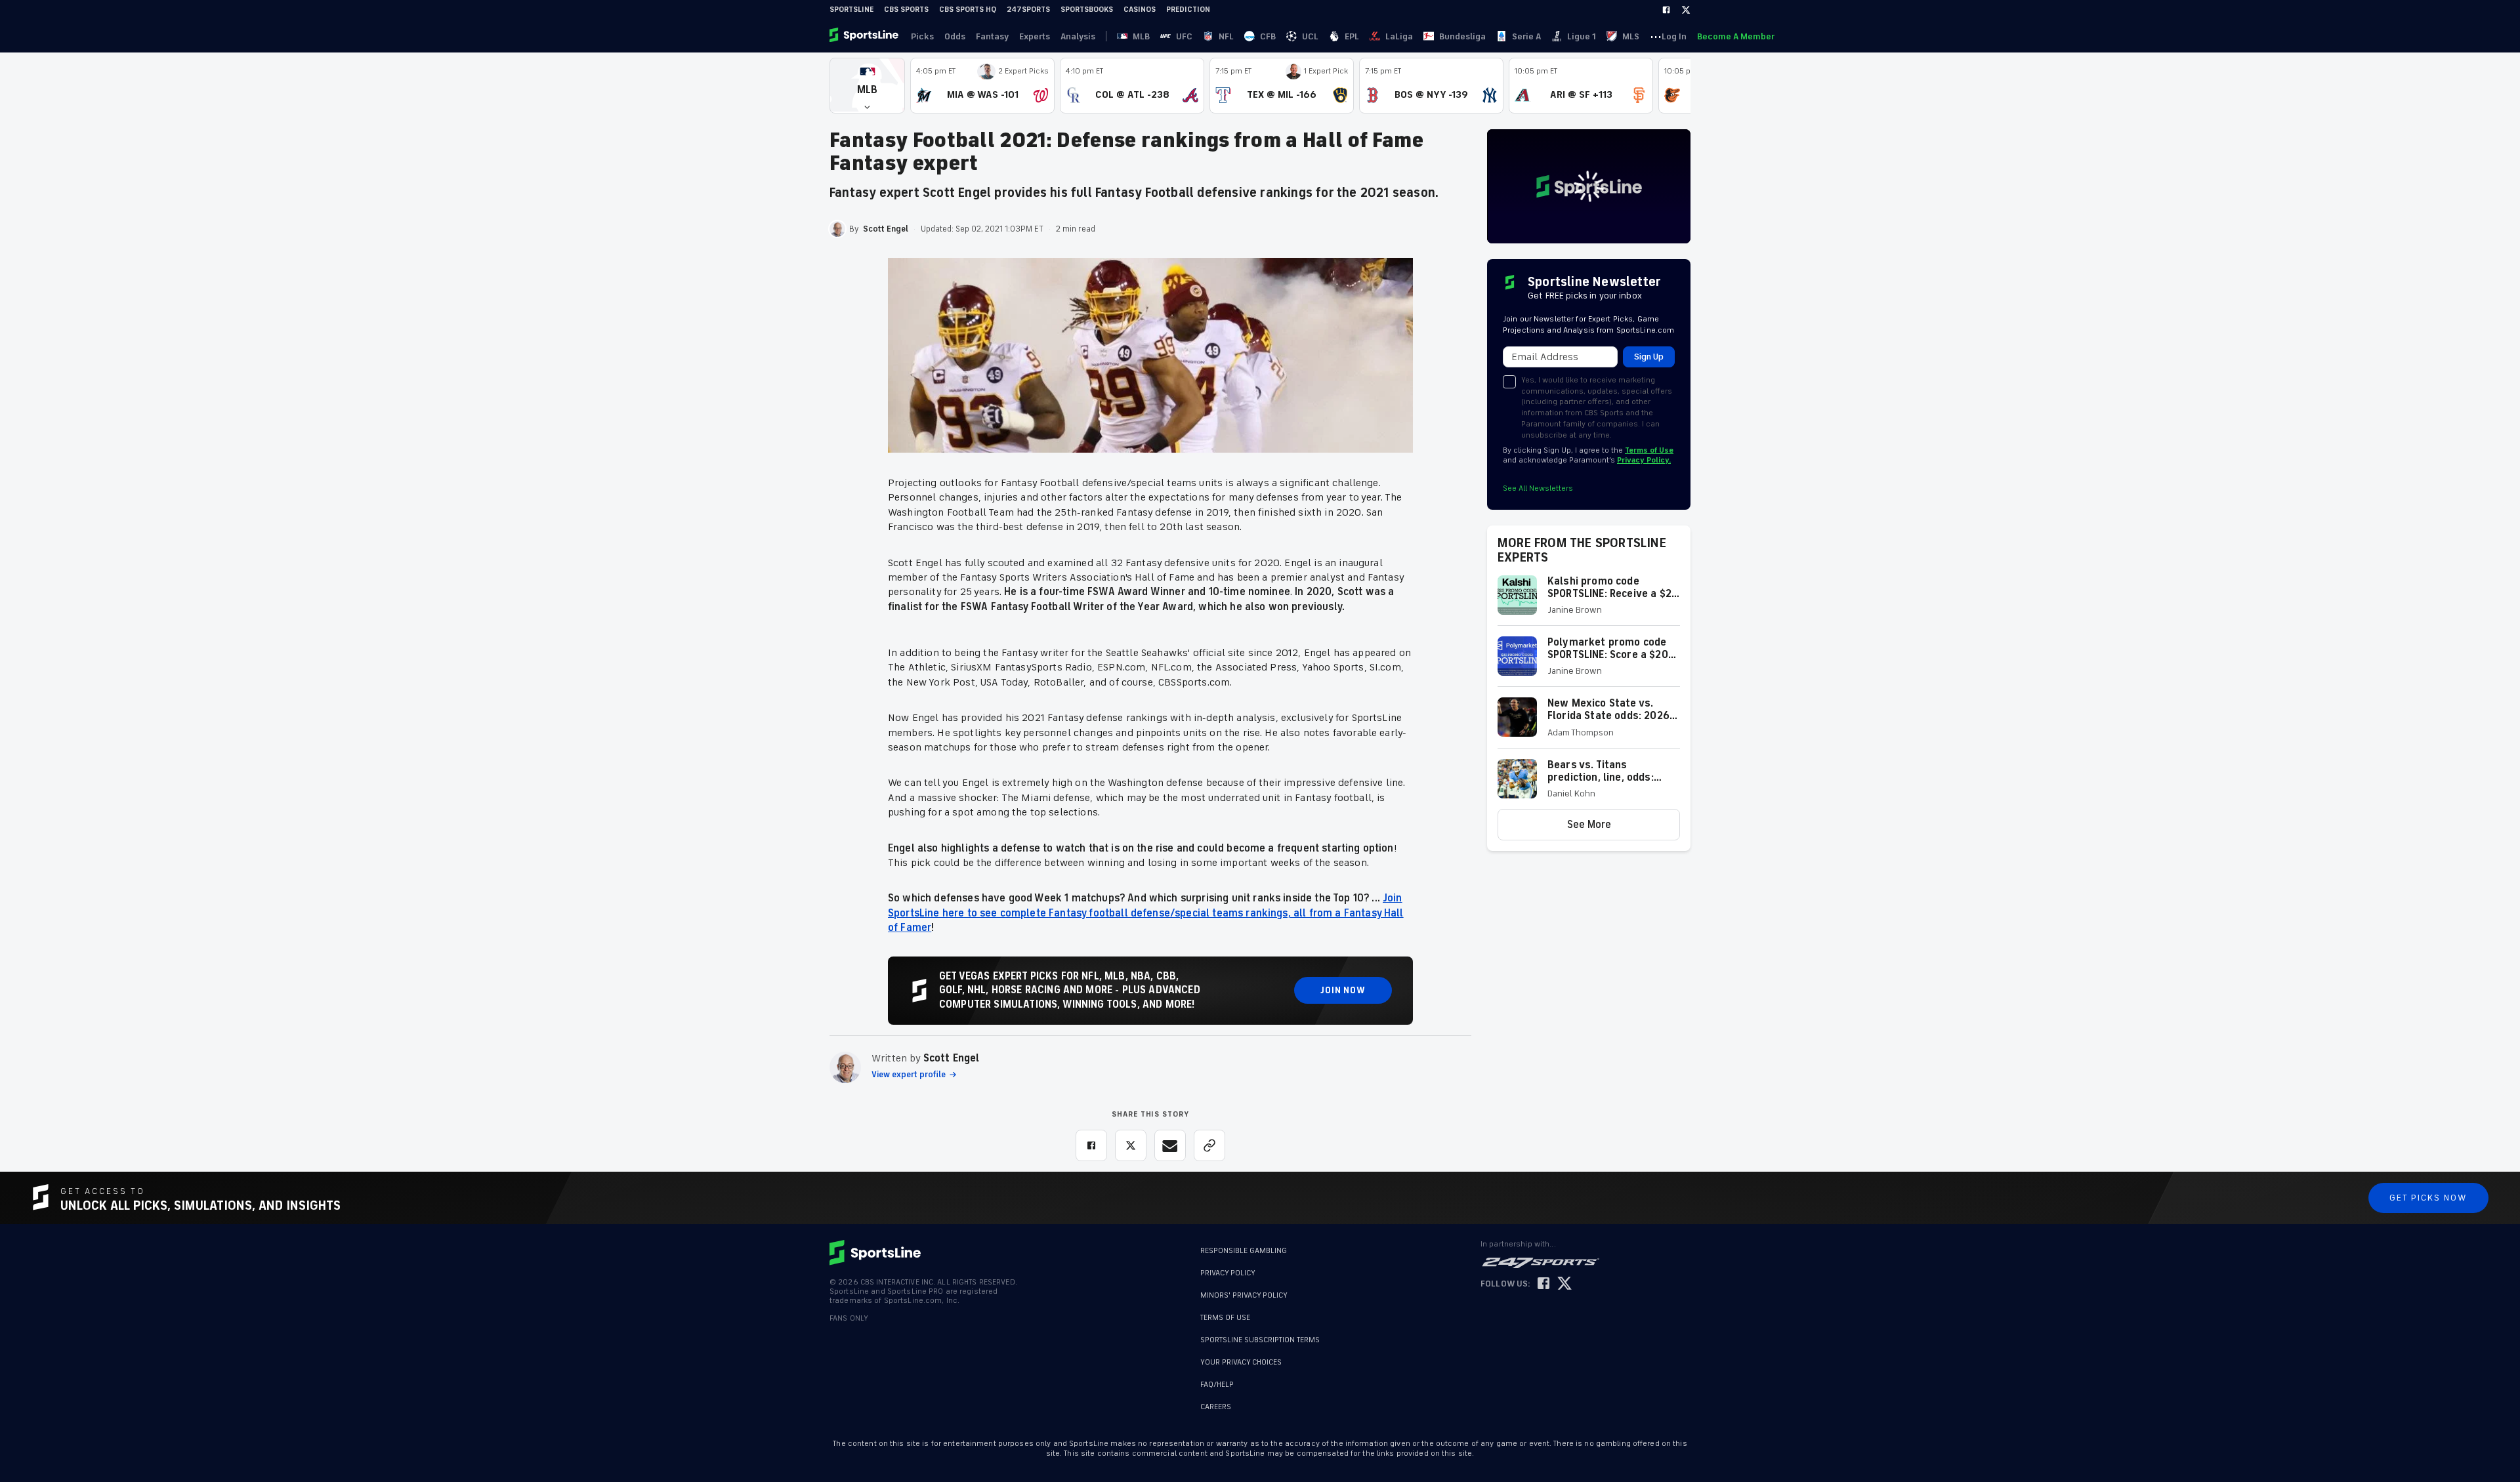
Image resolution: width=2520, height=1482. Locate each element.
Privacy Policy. (1644, 460)
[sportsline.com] (865, 36)
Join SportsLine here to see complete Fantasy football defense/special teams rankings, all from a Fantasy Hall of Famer (1146, 913)
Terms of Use (1649, 450)
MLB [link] (1141, 36)
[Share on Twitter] (1131, 1145)
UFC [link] (1184, 36)
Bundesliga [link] (1462, 36)
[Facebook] (1666, 10)
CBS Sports (906, 10)
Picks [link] (922, 36)
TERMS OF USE (1225, 1318)
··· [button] (1656, 36)
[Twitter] (1686, 10)
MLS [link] (1631, 36)
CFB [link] (1268, 36)
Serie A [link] (1526, 36)
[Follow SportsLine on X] (1564, 1284)
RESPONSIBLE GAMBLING (1244, 1251)
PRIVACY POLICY (1228, 1273)
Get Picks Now (2428, 1198)
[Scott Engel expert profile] (845, 1067)
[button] (867, 86)
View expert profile (909, 1075)
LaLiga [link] (1399, 36)
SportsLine (851, 10)
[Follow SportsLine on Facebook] (1543, 1284)
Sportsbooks (1087, 10)
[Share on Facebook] (1091, 1145)
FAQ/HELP (1217, 1378)
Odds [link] (955, 36)
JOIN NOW (1343, 990)
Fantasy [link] (992, 36)
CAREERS (1216, 1400)
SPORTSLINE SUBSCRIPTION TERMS (1260, 1340)
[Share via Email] (1170, 1145)
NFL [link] (1226, 36)
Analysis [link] (1078, 36)
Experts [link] (1035, 36)
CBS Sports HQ (968, 10)
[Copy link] (1209, 1145)
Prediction (1188, 10)
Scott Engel (952, 1058)
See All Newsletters (1538, 488)
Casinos (1140, 10)
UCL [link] (1310, 36)
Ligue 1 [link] (1582, 36)
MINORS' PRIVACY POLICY (1244, 1295)
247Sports (1028, 10)
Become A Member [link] (1736, 36)
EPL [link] (1352, 36)
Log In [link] (1674, 36)
